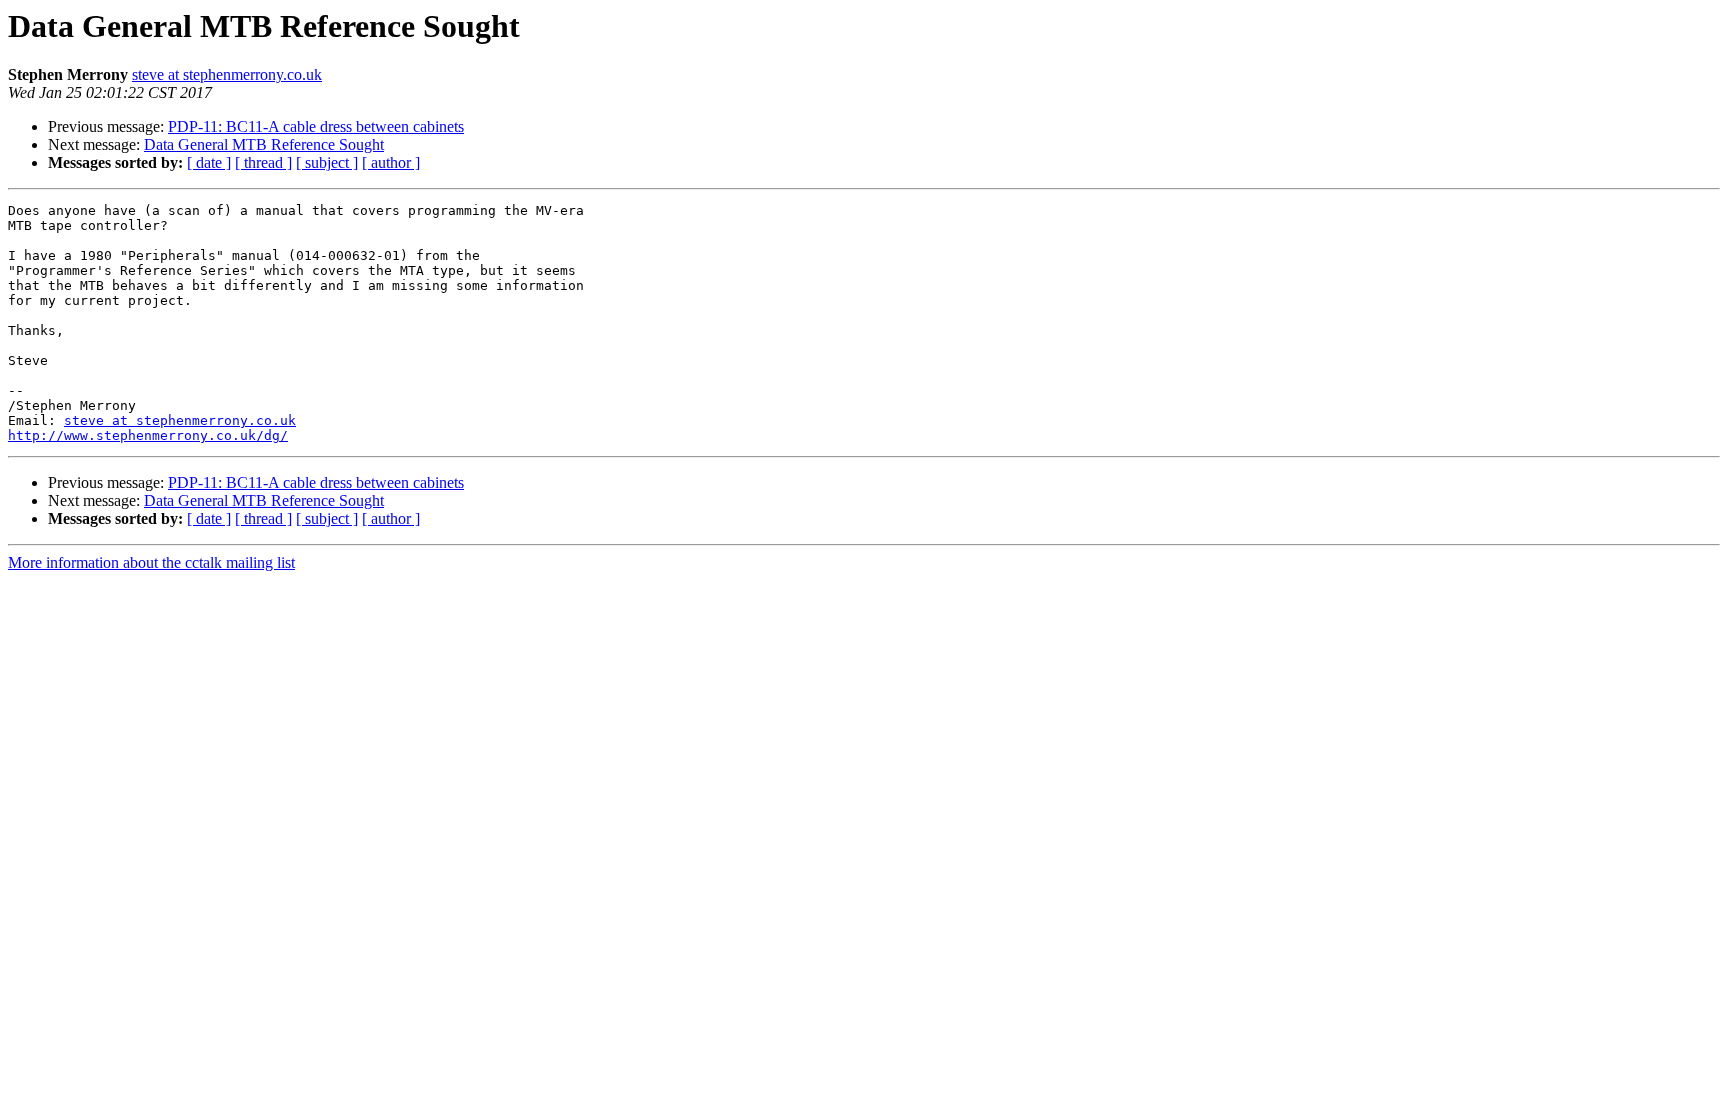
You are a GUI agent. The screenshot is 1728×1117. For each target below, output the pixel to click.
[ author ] (391, 162)
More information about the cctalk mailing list (151, 562)
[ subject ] (327, 162)
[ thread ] (263, 162)
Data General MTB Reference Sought (264, 144)
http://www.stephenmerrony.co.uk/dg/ (148, 435)
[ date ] (209, 162)
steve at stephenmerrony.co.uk (227, 74)
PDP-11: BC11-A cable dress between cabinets (316, 126)
